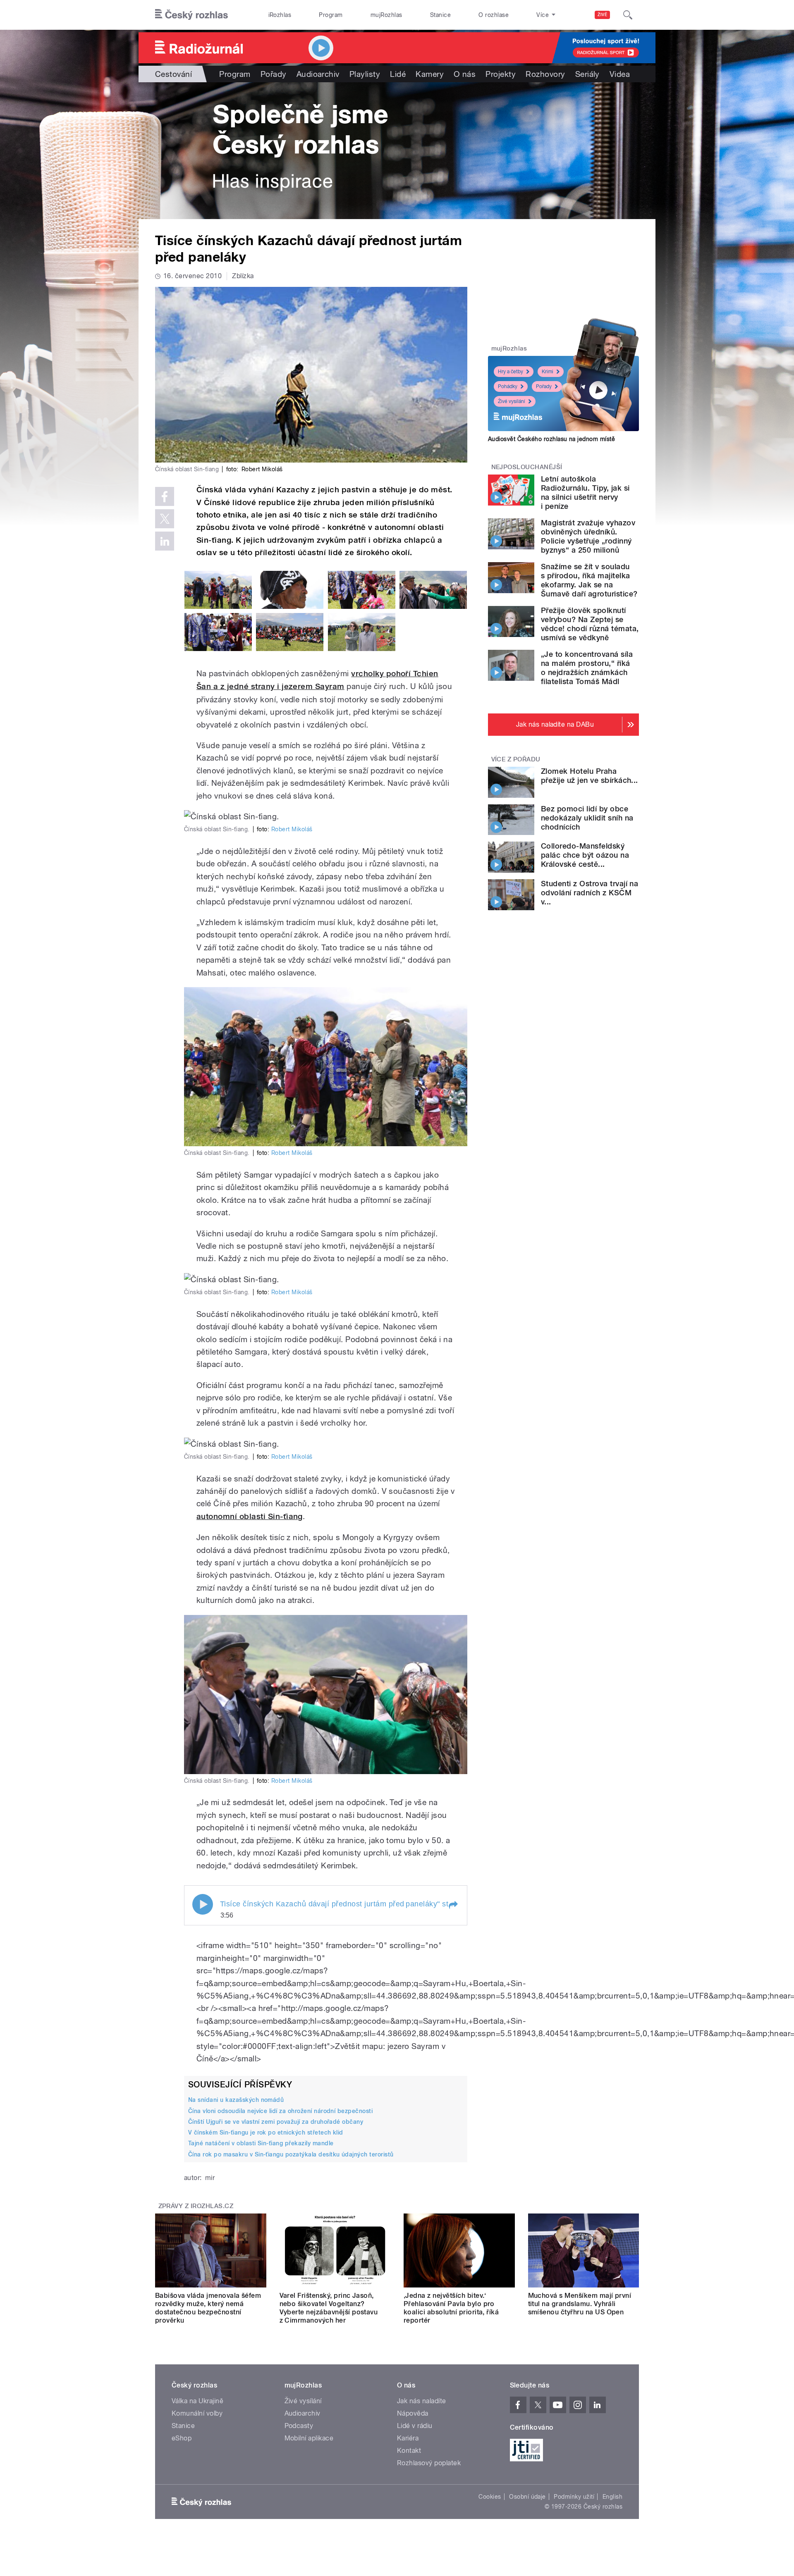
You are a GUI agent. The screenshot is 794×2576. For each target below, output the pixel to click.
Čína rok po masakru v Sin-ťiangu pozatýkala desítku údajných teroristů (291, 2154)
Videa (620, 74)
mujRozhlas (386, 15)
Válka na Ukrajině (197, 2401)
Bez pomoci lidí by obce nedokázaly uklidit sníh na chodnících (587, 818)
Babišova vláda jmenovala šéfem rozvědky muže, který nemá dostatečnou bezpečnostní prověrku (208, 2308)
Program (331, 15)
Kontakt (409, 2451)
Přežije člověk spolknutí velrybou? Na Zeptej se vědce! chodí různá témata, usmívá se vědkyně (590, 624)
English (612, 2497)
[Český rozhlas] (191, 15)
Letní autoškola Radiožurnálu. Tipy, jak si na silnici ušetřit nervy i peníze (585, 493)
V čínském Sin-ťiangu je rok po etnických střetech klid (266, 2132)
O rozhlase (494, 15)
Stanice (440, 15)
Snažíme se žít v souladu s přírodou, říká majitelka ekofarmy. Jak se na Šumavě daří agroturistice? (589, 580)
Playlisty (365, 74)
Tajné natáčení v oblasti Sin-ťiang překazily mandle (261, 2143)
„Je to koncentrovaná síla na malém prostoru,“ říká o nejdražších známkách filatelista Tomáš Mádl (587, 668)
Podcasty (299, 2426)
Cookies (490, 2497)
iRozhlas (280, 15)
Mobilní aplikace (309, 2438)
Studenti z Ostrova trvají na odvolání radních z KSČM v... (590, 893)
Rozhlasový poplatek (429, 2463)
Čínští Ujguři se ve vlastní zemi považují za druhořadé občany (276, 2122)
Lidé (398, 74)
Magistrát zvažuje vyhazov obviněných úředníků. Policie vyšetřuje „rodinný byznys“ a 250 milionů (588, 536)
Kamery (430, 74)
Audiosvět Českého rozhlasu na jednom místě (551, 439)
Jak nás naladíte (422, 2401)
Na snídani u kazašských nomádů (236, 2100)
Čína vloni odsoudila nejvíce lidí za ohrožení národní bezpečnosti (280, 2111)
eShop (182, 2438)
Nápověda (413, 2413)
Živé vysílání (512, 401)
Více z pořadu (516, 759)
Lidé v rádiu (415, 2426)
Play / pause (203, 1904)
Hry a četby (511, 372)
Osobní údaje (527, 2497)
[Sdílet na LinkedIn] (165, 541)
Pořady (274, 74)
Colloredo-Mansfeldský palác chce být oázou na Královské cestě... (585, 855)
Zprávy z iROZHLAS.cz (196, 2206)
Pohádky (508, 386)
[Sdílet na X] (165, 519)
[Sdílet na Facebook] (165, 496)
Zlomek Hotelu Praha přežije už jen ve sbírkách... (590, 776)
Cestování (173, 74)
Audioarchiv (318, 74)
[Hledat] (628, 15)
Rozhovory (545, 74)
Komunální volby (197, 2413)
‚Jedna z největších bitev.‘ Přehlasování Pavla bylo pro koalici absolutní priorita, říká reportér (451, 2308)
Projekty (501, 74)
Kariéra (408, 2438)
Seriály (587, 74)
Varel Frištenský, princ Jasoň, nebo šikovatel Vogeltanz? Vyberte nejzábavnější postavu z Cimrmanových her (329, 2308)
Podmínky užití (574, 2497)
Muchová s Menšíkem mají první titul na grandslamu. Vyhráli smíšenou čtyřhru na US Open (580, 2304)
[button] (453, 1905)
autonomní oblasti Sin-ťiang (250, 1516)
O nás (465, 74)
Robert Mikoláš (292, 829)
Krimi (548, 372)
